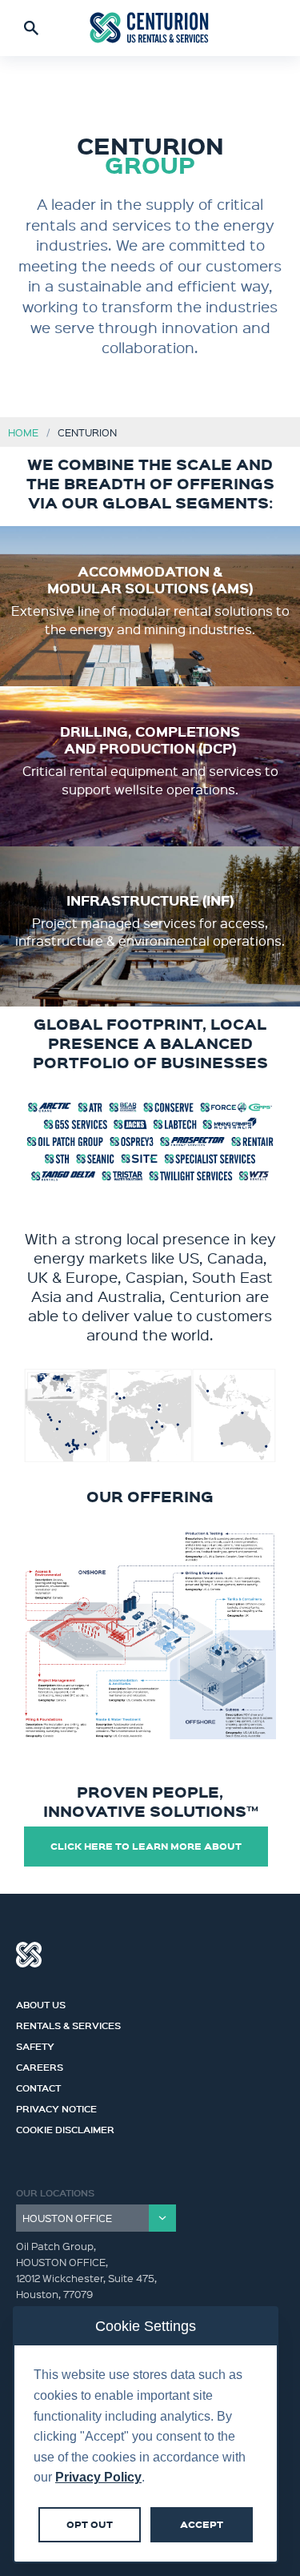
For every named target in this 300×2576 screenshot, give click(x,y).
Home (23, 432)
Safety (35, 2044)
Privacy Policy (98, 2477)
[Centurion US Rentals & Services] (150, 28)
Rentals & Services (68, 2023)
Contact (38, 2086)
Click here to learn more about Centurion (146, 1853)
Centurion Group (29, 1955)
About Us (41, 2003)
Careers (40, 2065)
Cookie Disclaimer (65, 2128)
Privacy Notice (56, 2107)
